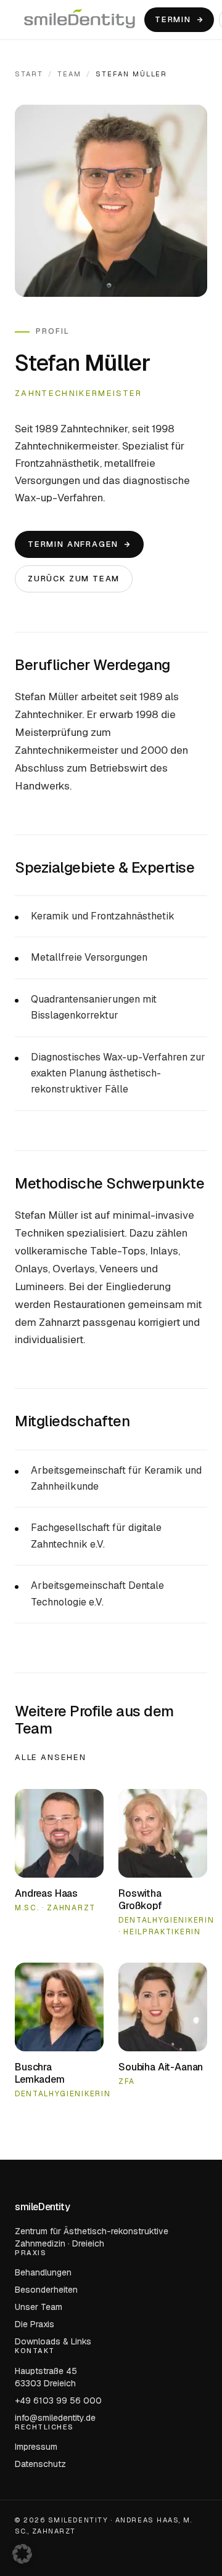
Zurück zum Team (74, 579)
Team (69, 74)
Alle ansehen (51, 1757)
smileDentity (42, 2207)
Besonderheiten (46, 2290)
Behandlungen (43, 2272)
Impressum (36, 2447)
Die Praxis (35, 2324)
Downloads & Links (53, 2341)
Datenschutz (40, 2464)
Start (29, 74)
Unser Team (39, 2307)
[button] (22, 2554)
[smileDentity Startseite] (80, 20)
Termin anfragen (73, 544)
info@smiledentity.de (55, 2417)
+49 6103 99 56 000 (58, 2400)
